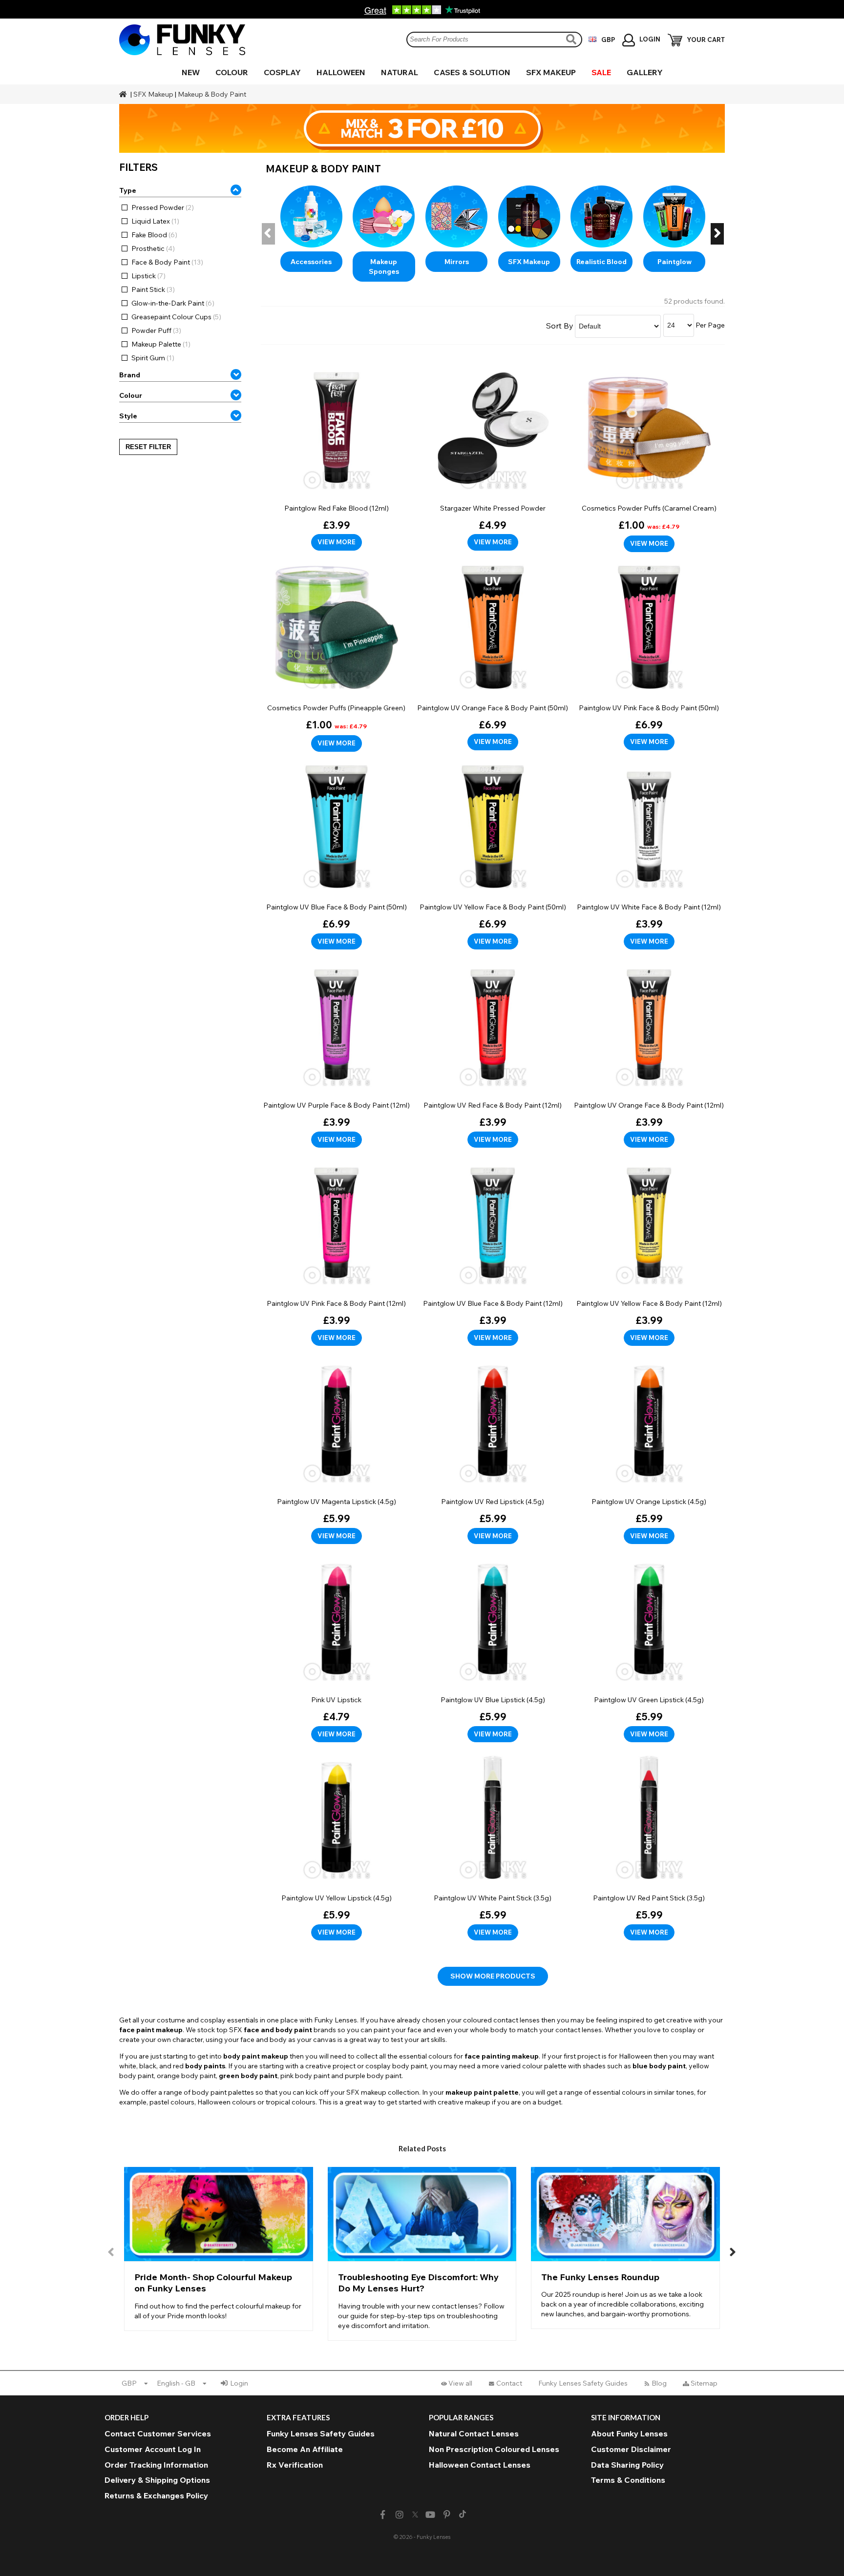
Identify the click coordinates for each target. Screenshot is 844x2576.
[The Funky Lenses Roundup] (625, 2248)
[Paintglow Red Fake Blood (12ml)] (337, 455)
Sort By (560, 326)
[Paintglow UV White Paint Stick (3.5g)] (493, 1845)
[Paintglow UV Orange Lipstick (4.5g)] (649, 1448)
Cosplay (282, 72)
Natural (400, 72)
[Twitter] (415, 2515)
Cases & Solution (472, 72)
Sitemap (704, 2383)
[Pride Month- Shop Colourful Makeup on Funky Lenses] (219, 2249)
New (191, 72)
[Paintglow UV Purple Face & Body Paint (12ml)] (337, 1052)
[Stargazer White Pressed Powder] (493, 455)
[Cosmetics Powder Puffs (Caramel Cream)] (649, 456)
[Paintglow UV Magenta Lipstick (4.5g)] (337, 1448)
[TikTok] (463, 2515)
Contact (509, 2383)
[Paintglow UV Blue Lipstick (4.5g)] (493, 1647)
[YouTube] (431, 2515)
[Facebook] (383, 2515)
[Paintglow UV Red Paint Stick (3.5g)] (649, 1845)
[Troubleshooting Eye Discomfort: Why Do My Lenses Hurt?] (422, 2254)
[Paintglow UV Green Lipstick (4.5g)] (649, 1647)
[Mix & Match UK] (422, 128)
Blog (659, 2383)
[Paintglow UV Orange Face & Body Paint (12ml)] (649, 1052)
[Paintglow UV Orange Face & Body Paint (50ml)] (493, 655)
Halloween (341, 72)
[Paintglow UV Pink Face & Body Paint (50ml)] (649, 655)
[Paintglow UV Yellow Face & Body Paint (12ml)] (649, 1250)
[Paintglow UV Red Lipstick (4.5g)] (493, 1448)
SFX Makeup (551, 72)
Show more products (493, 1976)
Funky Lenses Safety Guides (583, 2383)
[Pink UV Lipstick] (337, 1647)
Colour (232, 72)
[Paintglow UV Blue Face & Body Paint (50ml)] (337, 854)
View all (460, 2383)
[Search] (572, 39)
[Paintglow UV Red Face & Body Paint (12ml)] (493, 1052)
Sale (601, 72)
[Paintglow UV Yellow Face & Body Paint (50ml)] (493, 854)
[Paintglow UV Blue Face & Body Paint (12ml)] (493, 1250)
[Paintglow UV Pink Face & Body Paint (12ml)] (337, 1250)
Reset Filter (148, 447)
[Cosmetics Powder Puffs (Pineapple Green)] (337, 655)
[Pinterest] (447, 2515)
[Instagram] (399, 2515)
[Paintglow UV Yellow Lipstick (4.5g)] (337, 1845)
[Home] (124, 94)
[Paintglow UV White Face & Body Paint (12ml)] (649, 854)
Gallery (645, 72)
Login (239, 2383)
